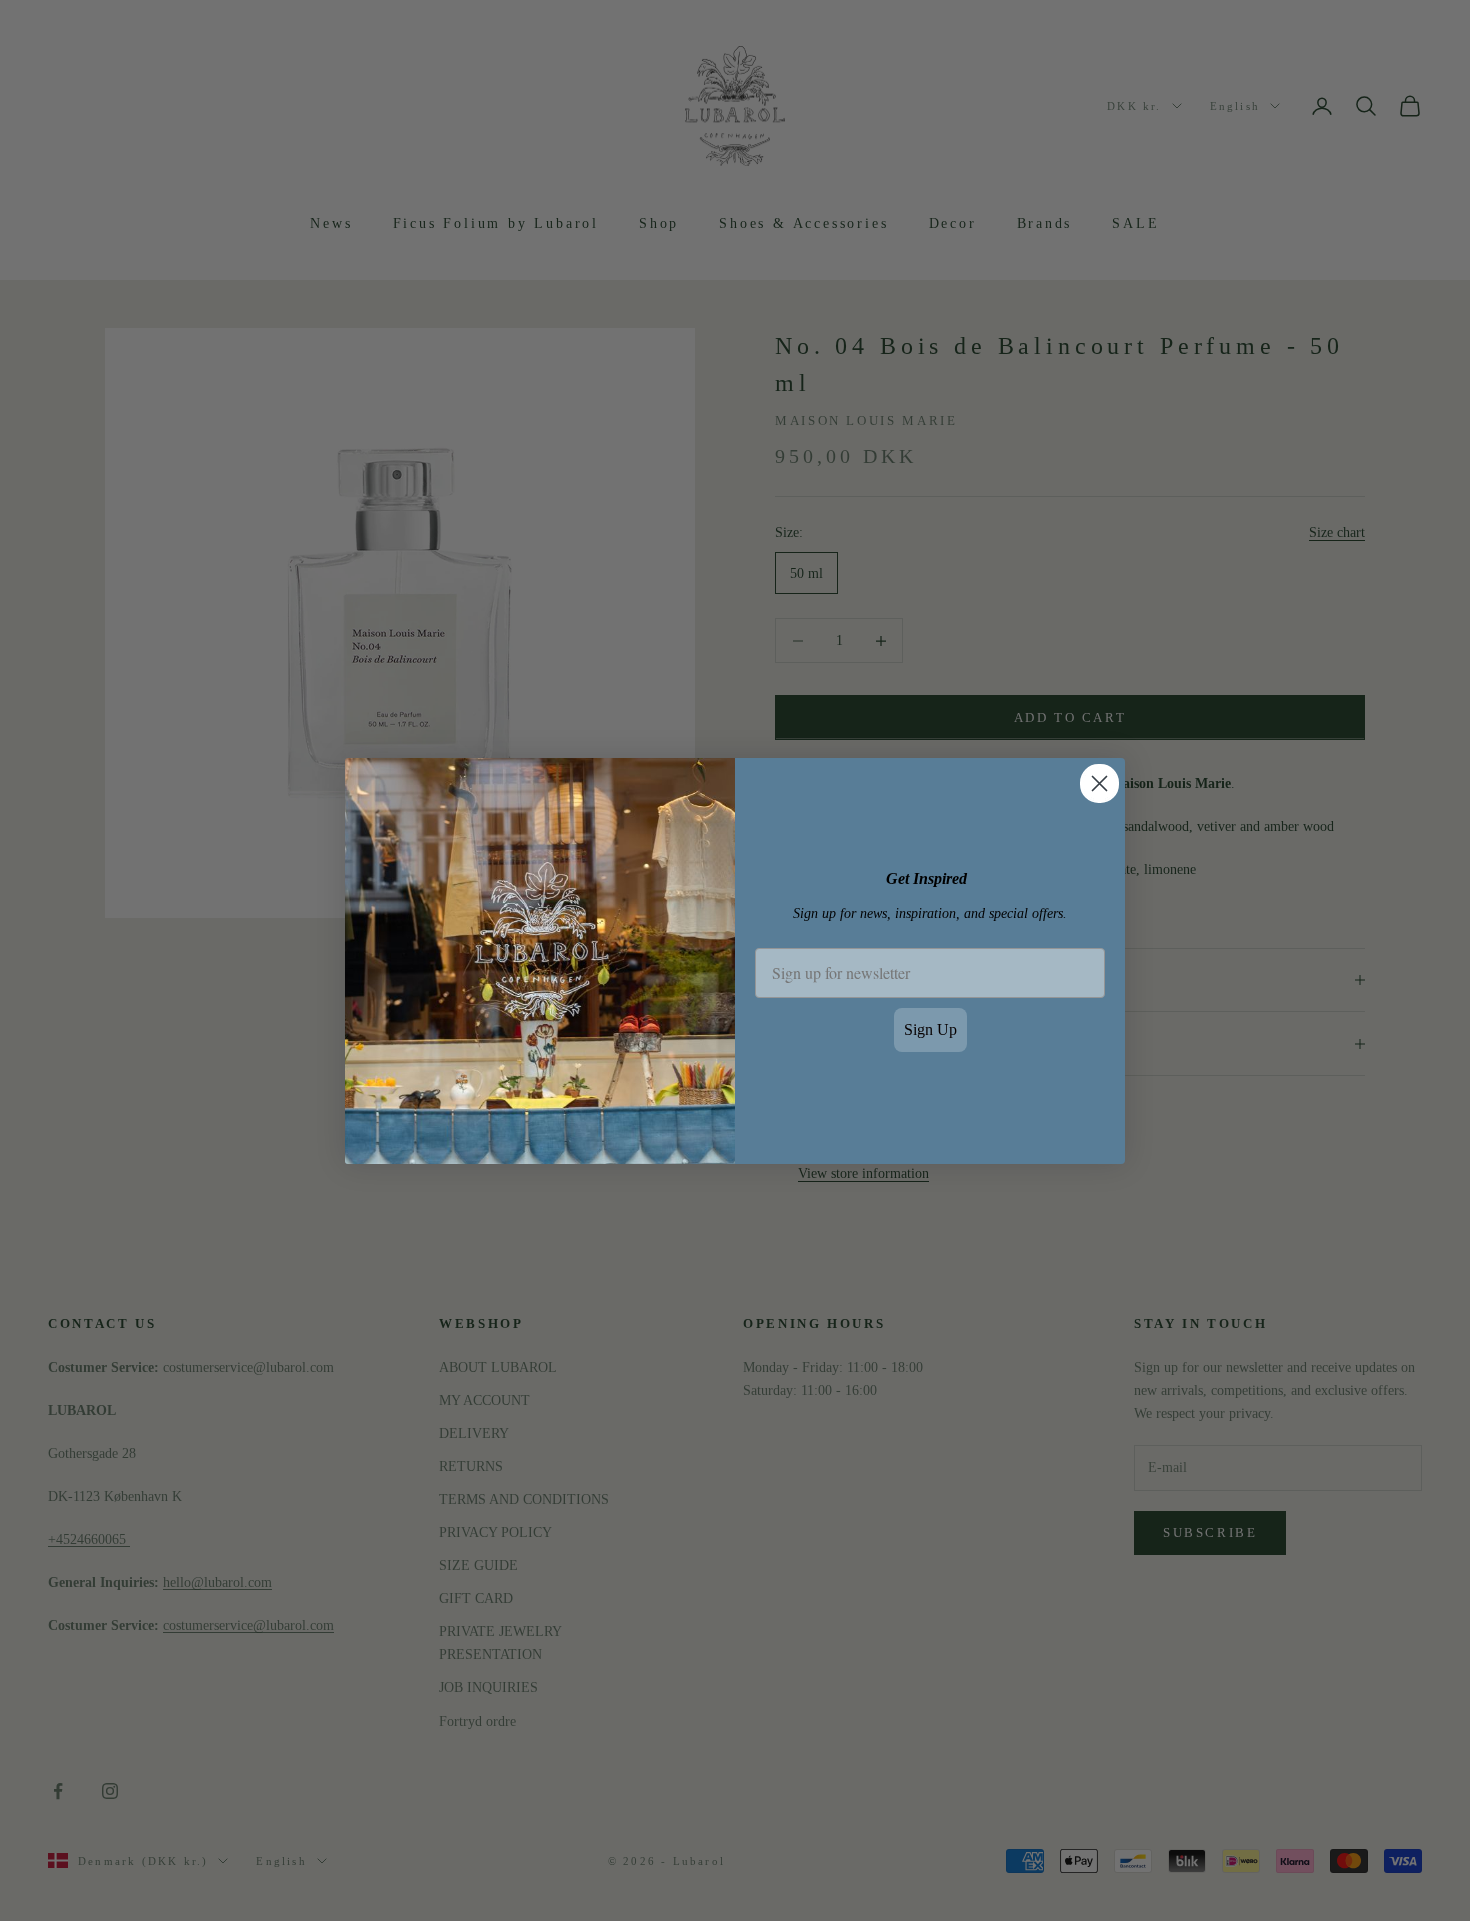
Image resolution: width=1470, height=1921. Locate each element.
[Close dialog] (1099, 783)
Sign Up (930, 1029)
